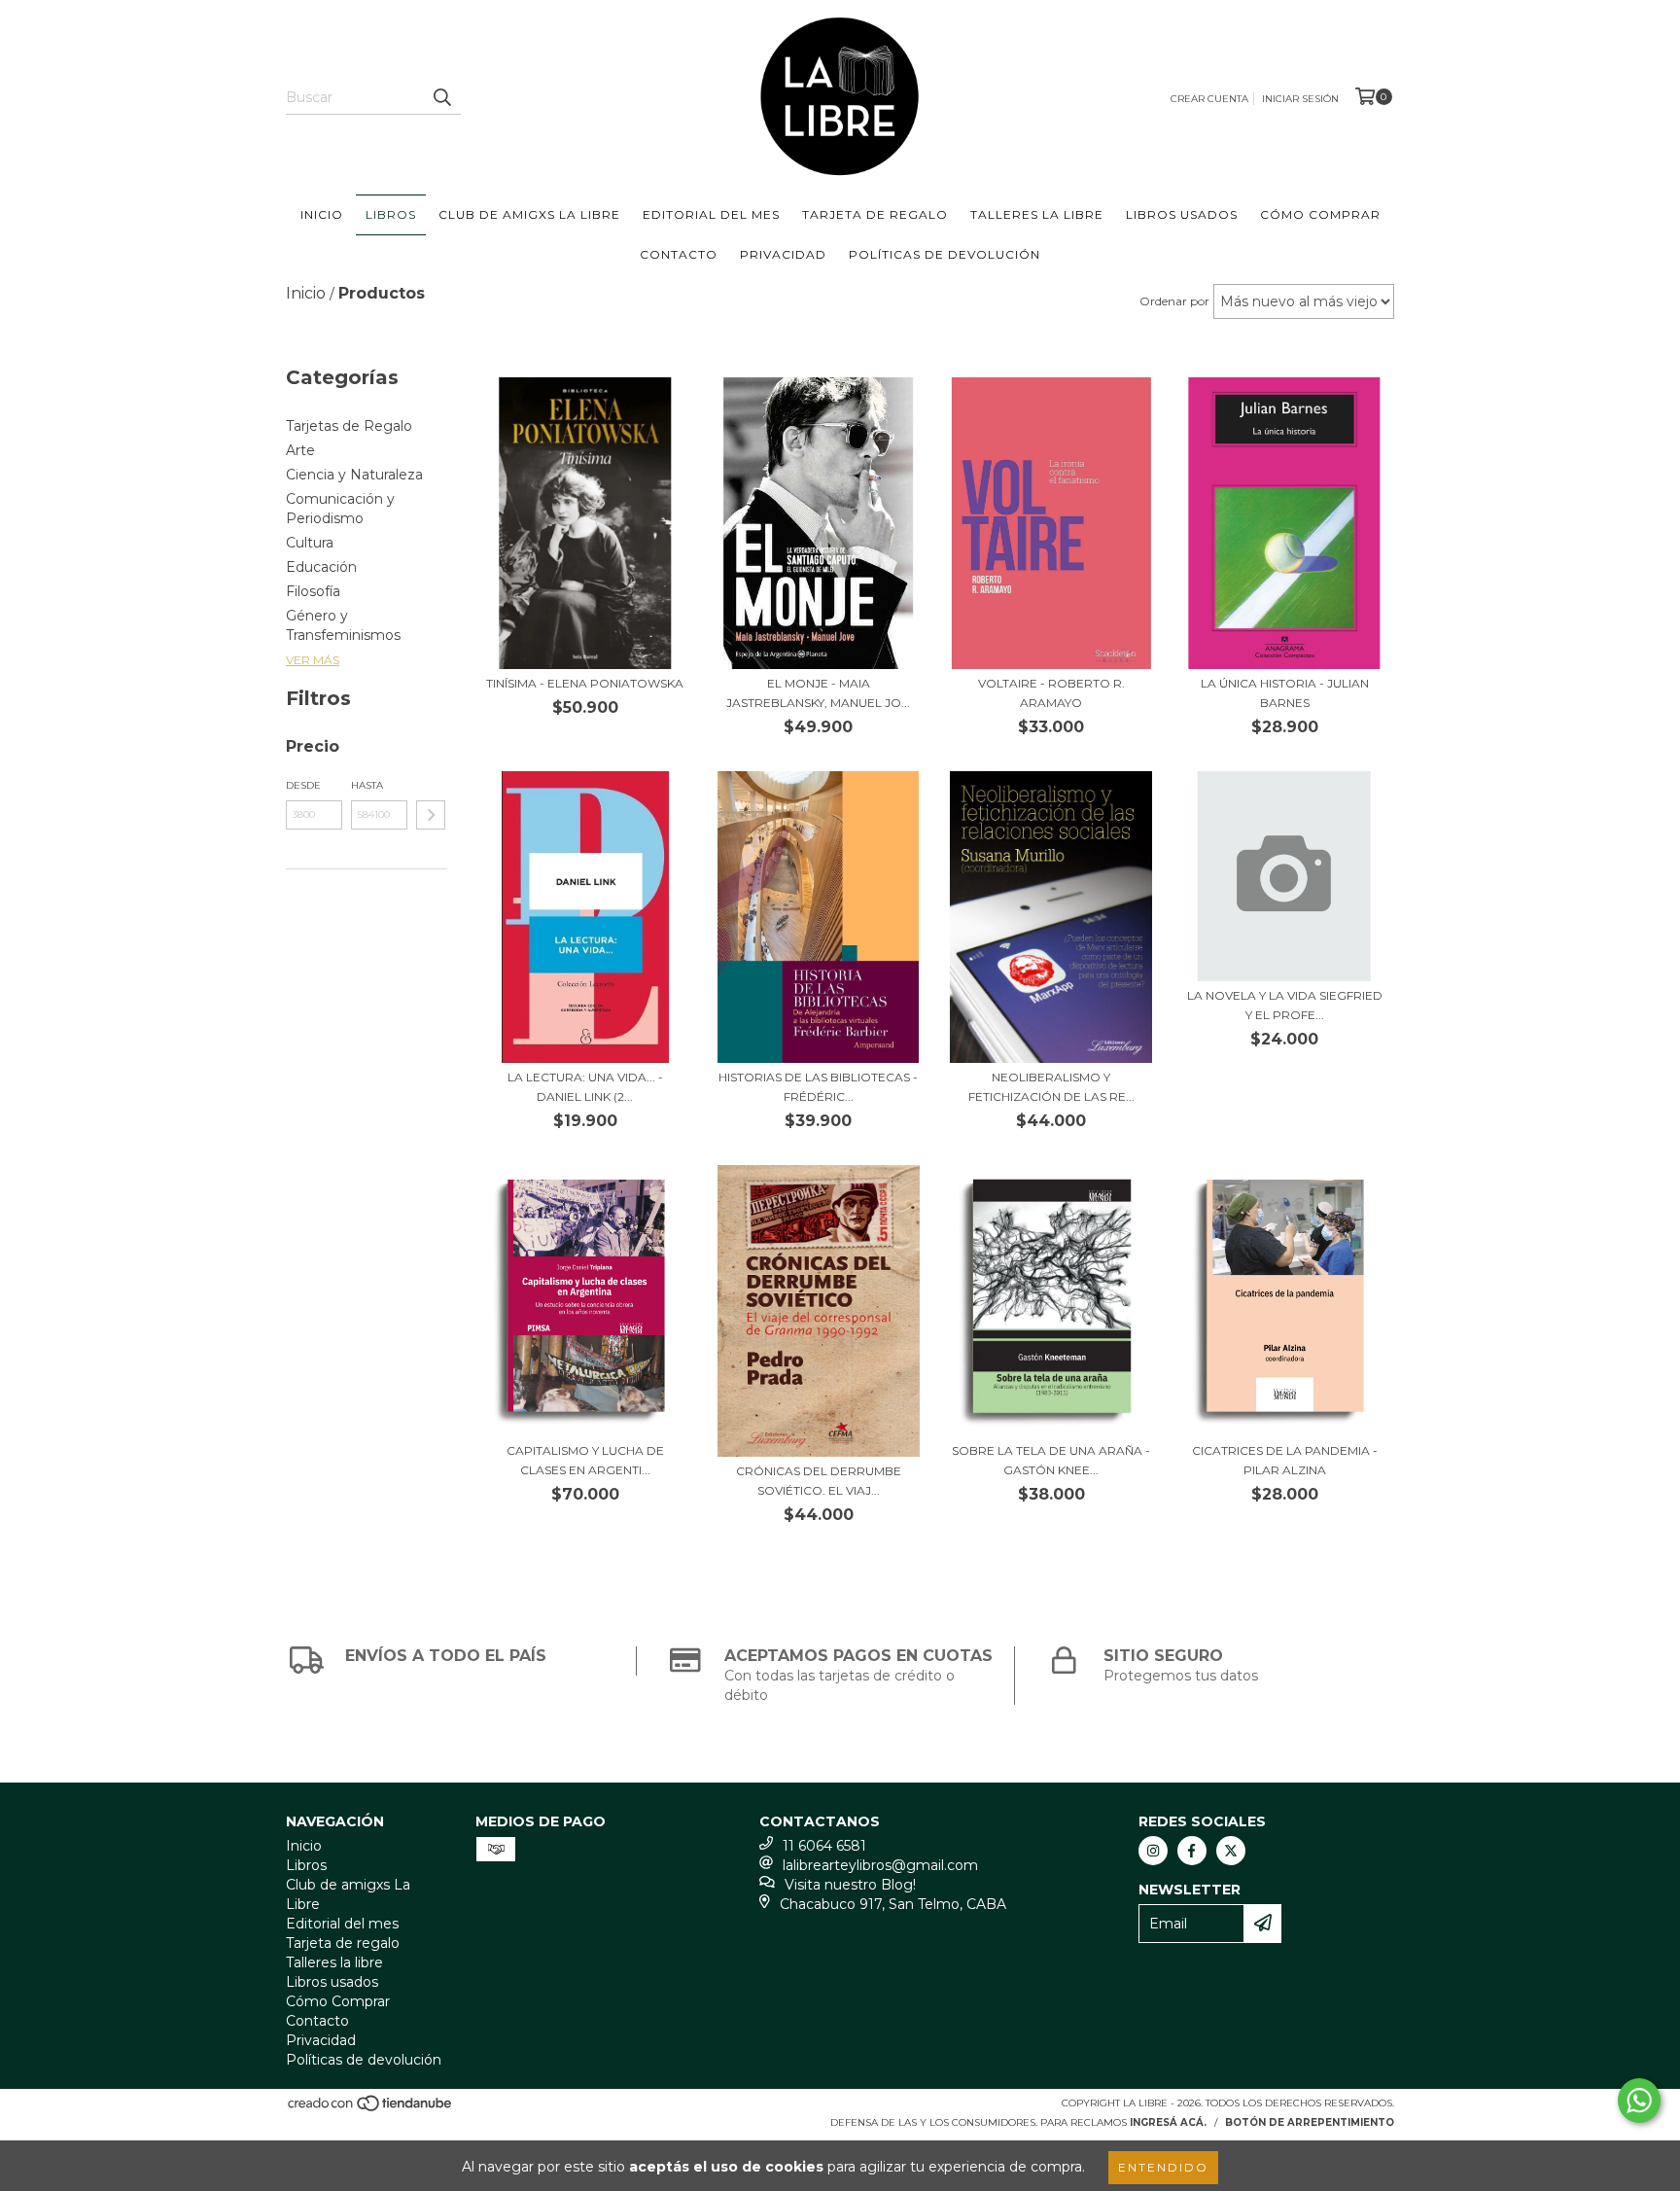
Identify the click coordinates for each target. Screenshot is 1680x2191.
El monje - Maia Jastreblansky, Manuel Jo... (818, 693)
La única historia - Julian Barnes (1285, 693)
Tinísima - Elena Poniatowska (585, 683)
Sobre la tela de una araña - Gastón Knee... (1051, 1460)
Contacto (679, 254)
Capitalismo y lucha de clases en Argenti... (585, 1460)
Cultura (310, 543)
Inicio (322, 214)
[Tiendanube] (371, 2109)
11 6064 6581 (824, 1846)
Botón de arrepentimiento (1310, 2122)
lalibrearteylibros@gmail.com (880, 1865)
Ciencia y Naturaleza (354, 475)
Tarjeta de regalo (875, 214)
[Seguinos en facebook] (1192, 1851)
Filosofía (313, 591)
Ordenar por (1174, 301)
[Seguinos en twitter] (1231, 1851)
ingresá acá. (1168, 2122)
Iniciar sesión (1300, 99)
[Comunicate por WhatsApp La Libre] (1639, 2101)
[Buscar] (441, 97)
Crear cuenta (1209, 99)
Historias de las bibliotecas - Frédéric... (818, 1087)
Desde (303, 785)
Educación (321, 567)
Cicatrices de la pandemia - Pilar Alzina (1285, 1460)
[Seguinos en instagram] (1153, 1851)
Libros (391, 214)
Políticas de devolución (945, 254)
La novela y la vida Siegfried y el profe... (1285, 1005)
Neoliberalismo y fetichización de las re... (1051, 1087)
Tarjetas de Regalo (349, 426)
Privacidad (783, 254)
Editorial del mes (711, 214)
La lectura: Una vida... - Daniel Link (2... (585, 1087)
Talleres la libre (1037, 214)
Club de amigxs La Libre (529, 214)
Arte (300, 450)
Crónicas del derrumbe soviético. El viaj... (819, 1481)
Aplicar (431, 815)
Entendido (1163, 2167)
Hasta (367, 785)
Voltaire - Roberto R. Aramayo (1051, 693)
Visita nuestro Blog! (850, 1885)
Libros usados (1182, 214)
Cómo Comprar (1320, 214)
